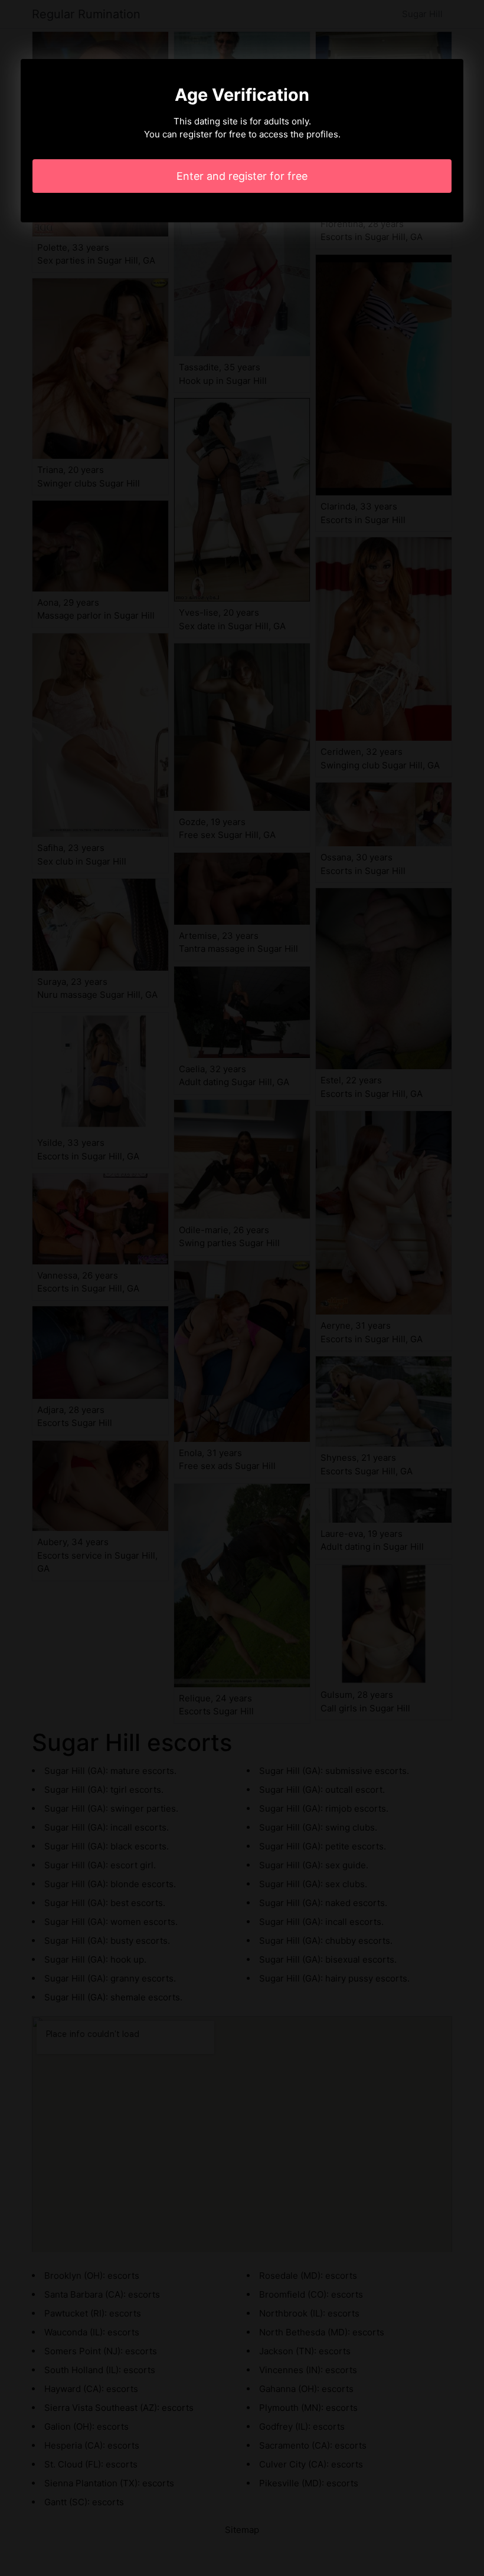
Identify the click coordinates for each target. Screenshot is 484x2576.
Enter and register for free (242, 176)
